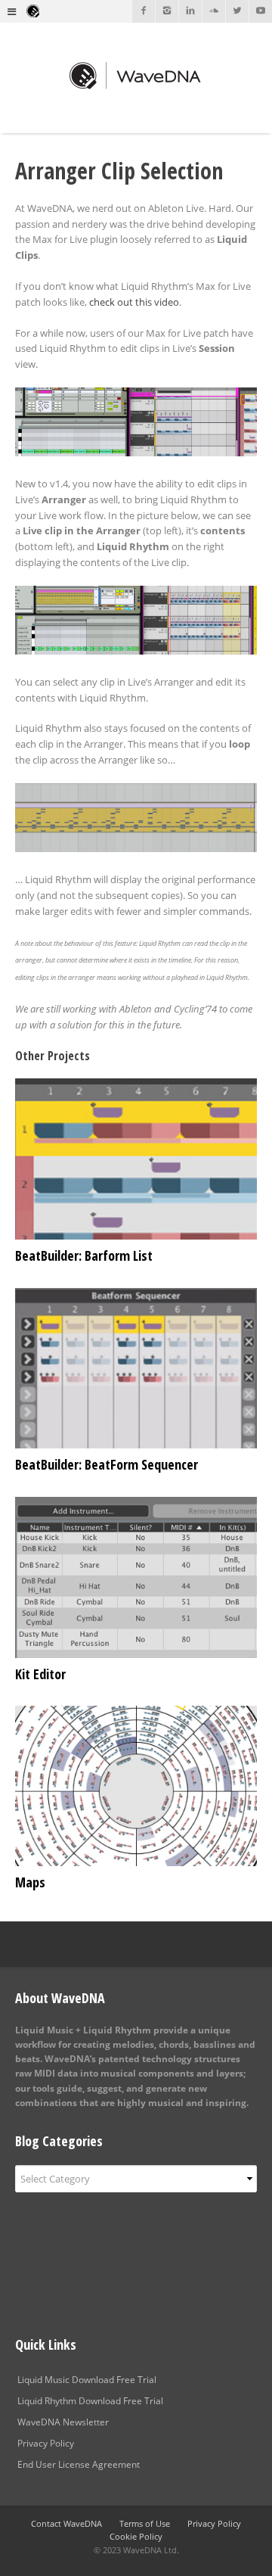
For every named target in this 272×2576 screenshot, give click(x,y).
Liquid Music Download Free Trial (87, 2380)
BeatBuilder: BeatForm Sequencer (107, 1464)
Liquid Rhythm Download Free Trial (90, 2401)
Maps (30, 1882)
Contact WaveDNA (66, 2523)
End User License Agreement (79, 2464)
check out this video (134, 302)
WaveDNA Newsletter (63, 2422)
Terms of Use (145, 2523)
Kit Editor (40, 1674)
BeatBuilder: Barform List (84, 1255)
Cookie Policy (136, 2536)
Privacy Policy (46, 2443)
